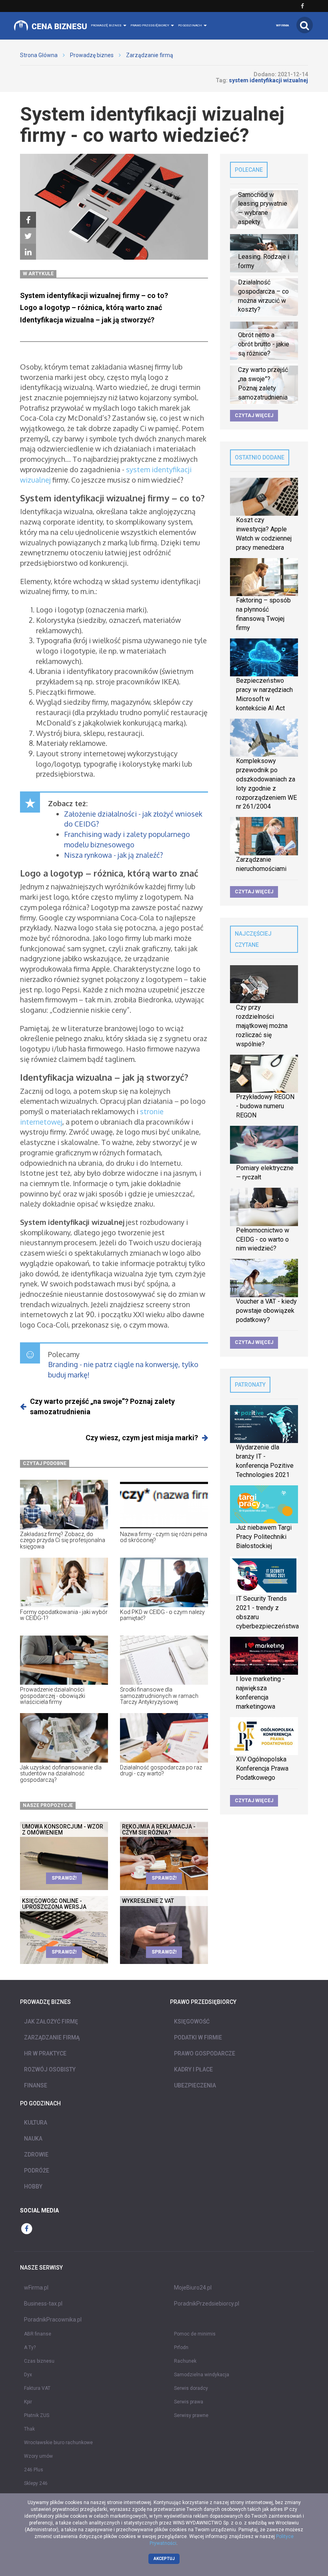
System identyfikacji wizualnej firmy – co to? (94, 295)
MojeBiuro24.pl (193, 2288)
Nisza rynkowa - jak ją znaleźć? (113, 855)
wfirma (282, 25)
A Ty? (30, 2347)
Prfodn (181, 2347)
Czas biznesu (39, 2361)
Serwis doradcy (191, 2388)
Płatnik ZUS (37, 2415)
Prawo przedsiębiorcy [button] (150, 25)
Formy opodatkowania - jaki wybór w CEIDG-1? (64, 1615)
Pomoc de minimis (195, 2334)
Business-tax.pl (43, 2304)
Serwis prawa (189, 2402)
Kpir (28, 2402)
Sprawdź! (64, 1878)
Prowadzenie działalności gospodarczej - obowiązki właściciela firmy (53, 1696)
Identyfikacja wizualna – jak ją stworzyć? (87, 320)
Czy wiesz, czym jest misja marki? (142, 1438)
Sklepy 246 (36, 2483)
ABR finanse (38, 2334)
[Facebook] (28, 220)
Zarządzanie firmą (150, 55)
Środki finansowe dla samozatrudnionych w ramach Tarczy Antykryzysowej (159, 1696)
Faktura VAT (37, 2388)
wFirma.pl (36, 2288)
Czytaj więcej (254, 415)
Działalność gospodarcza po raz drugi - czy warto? (161, 1770)
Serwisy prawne (191, 2415)
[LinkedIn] (28, 252)
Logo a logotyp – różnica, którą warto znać (91, 307)
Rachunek (185, 2361)
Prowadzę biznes (92, 55)
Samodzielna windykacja (202, 2375)
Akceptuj (164, 2559)
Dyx (28, 2375)
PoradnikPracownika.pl (53, 2320)
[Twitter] (28, 236)
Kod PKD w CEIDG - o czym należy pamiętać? (162, 1615)
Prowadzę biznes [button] (107, 25)
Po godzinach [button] (190, 25)
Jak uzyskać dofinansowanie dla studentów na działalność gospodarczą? (61, 1774)
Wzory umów (38, 2456)
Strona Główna (39, 55)
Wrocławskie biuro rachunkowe (58, 2443)
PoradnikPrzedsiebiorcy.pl (207, 2304)
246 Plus (34, 2470)
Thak (29, 2429)
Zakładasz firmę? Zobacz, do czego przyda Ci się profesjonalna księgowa (63, 1540)
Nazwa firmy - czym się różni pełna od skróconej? (164, 1537)
